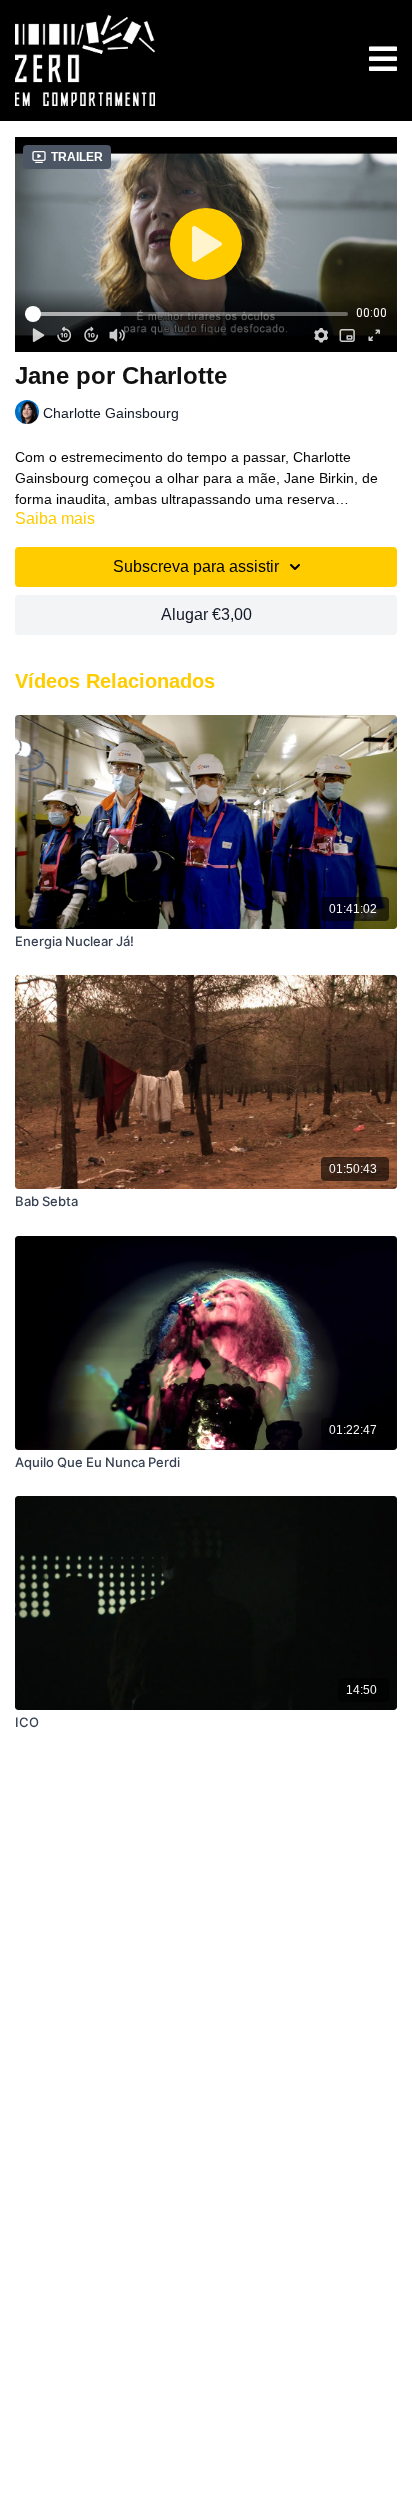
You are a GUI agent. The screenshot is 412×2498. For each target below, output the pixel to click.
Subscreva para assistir (196, 566)
